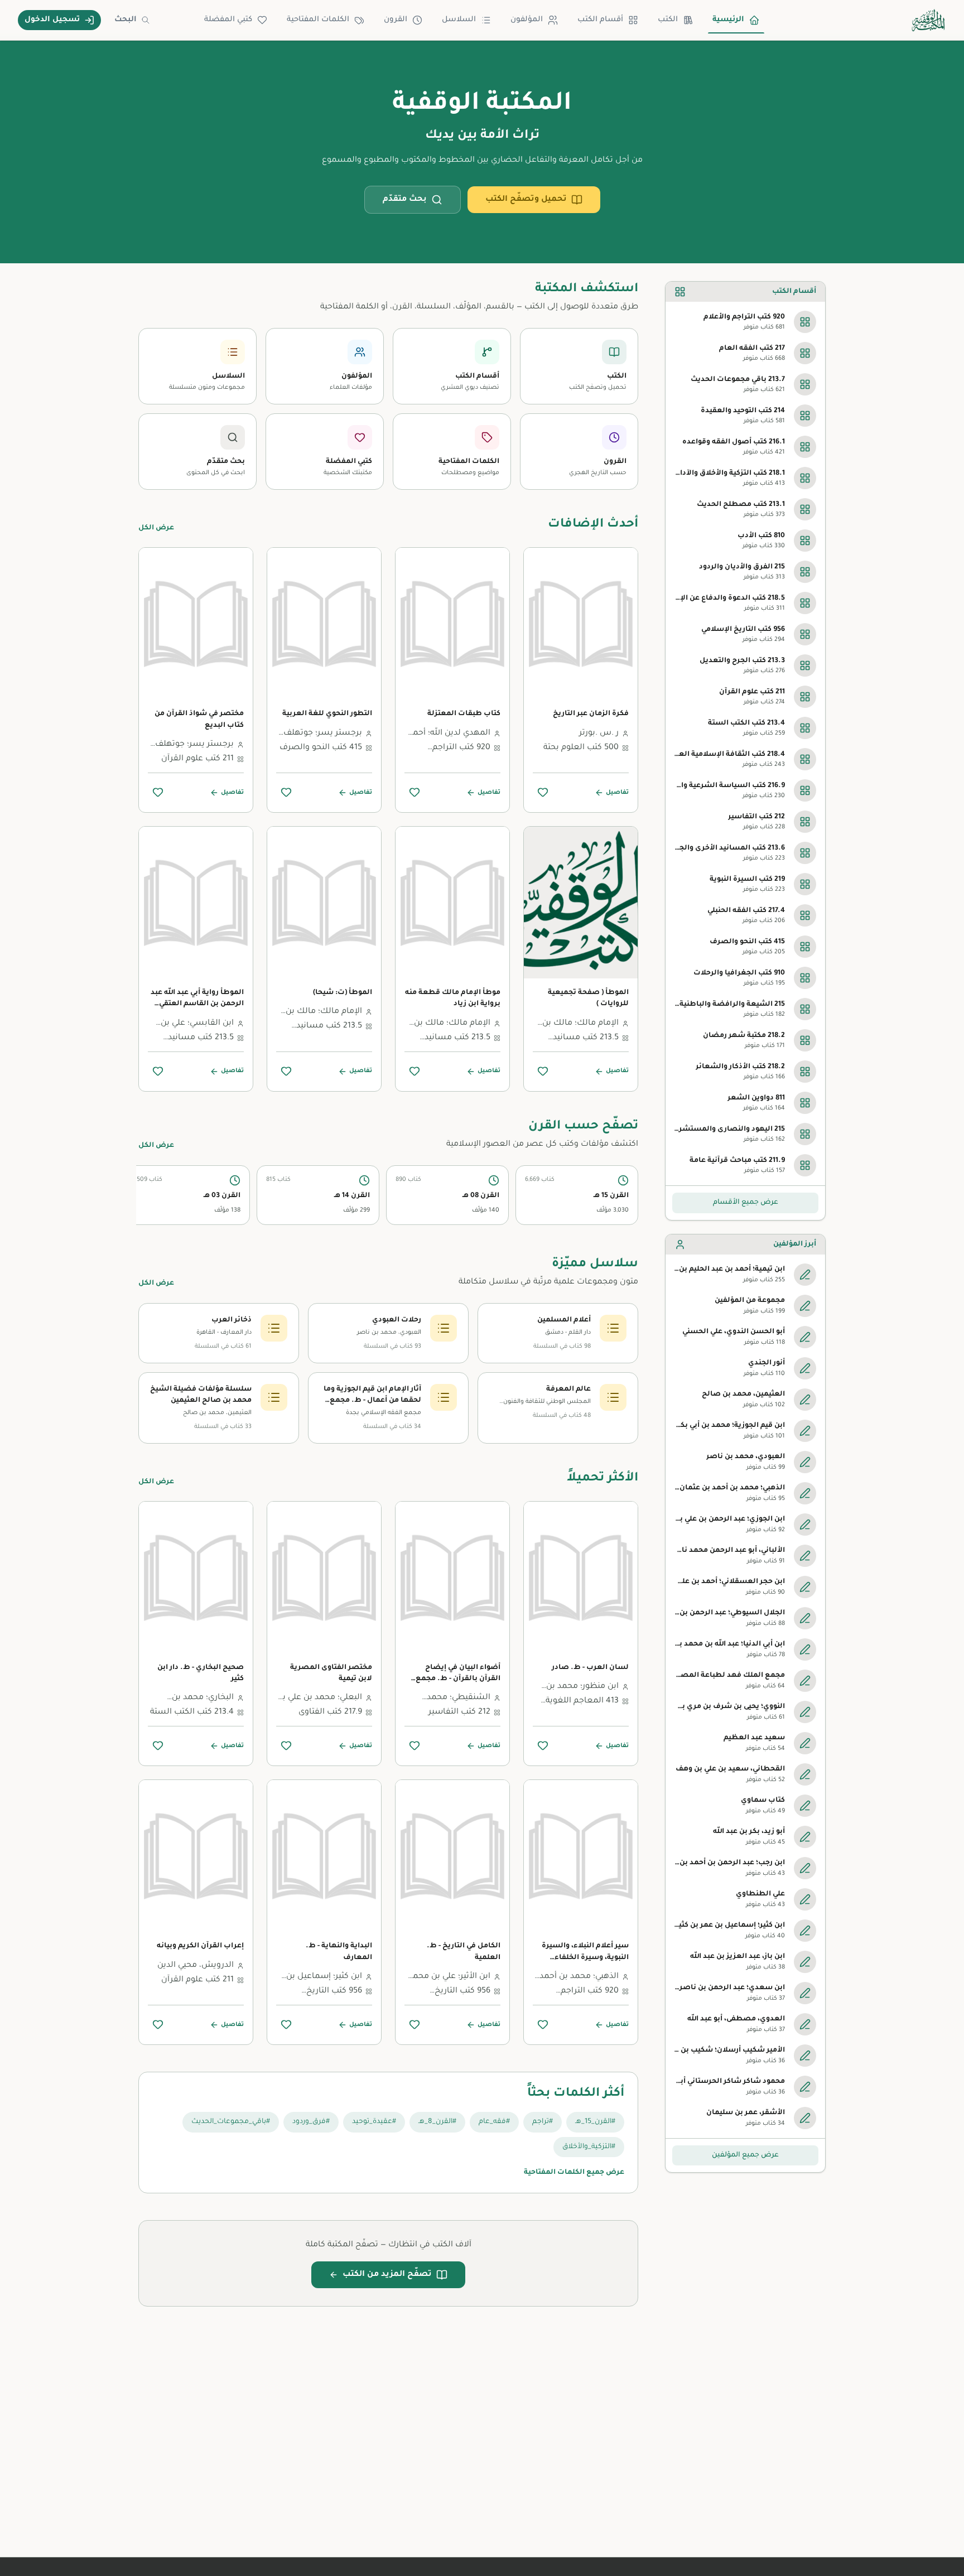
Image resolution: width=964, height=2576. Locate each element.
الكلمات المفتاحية (318, 20)
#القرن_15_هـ (595, 2122)
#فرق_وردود (311, 2122)
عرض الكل (156, 528)
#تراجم (543, 2122)
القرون (396, 20)
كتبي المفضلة (228, 20)
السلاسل (459, 20)
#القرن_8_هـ (437, 2122)
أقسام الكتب (600, 20)
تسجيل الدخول (52, 20)
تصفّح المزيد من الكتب (387, 2275)
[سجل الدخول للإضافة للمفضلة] (543, 792)
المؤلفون (527, 20)
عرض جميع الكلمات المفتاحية (574, 2173)
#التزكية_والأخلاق (589, 2147)
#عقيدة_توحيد (374, 2122)
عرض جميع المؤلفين (745, 2155)
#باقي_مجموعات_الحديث (231, 2122)
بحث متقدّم (405, 200)
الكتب (668, 20)
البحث (126, 20)
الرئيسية (728, 20)
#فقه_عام (494, 2122)
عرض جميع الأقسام (746, 1203)
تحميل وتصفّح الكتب (526, 200)
